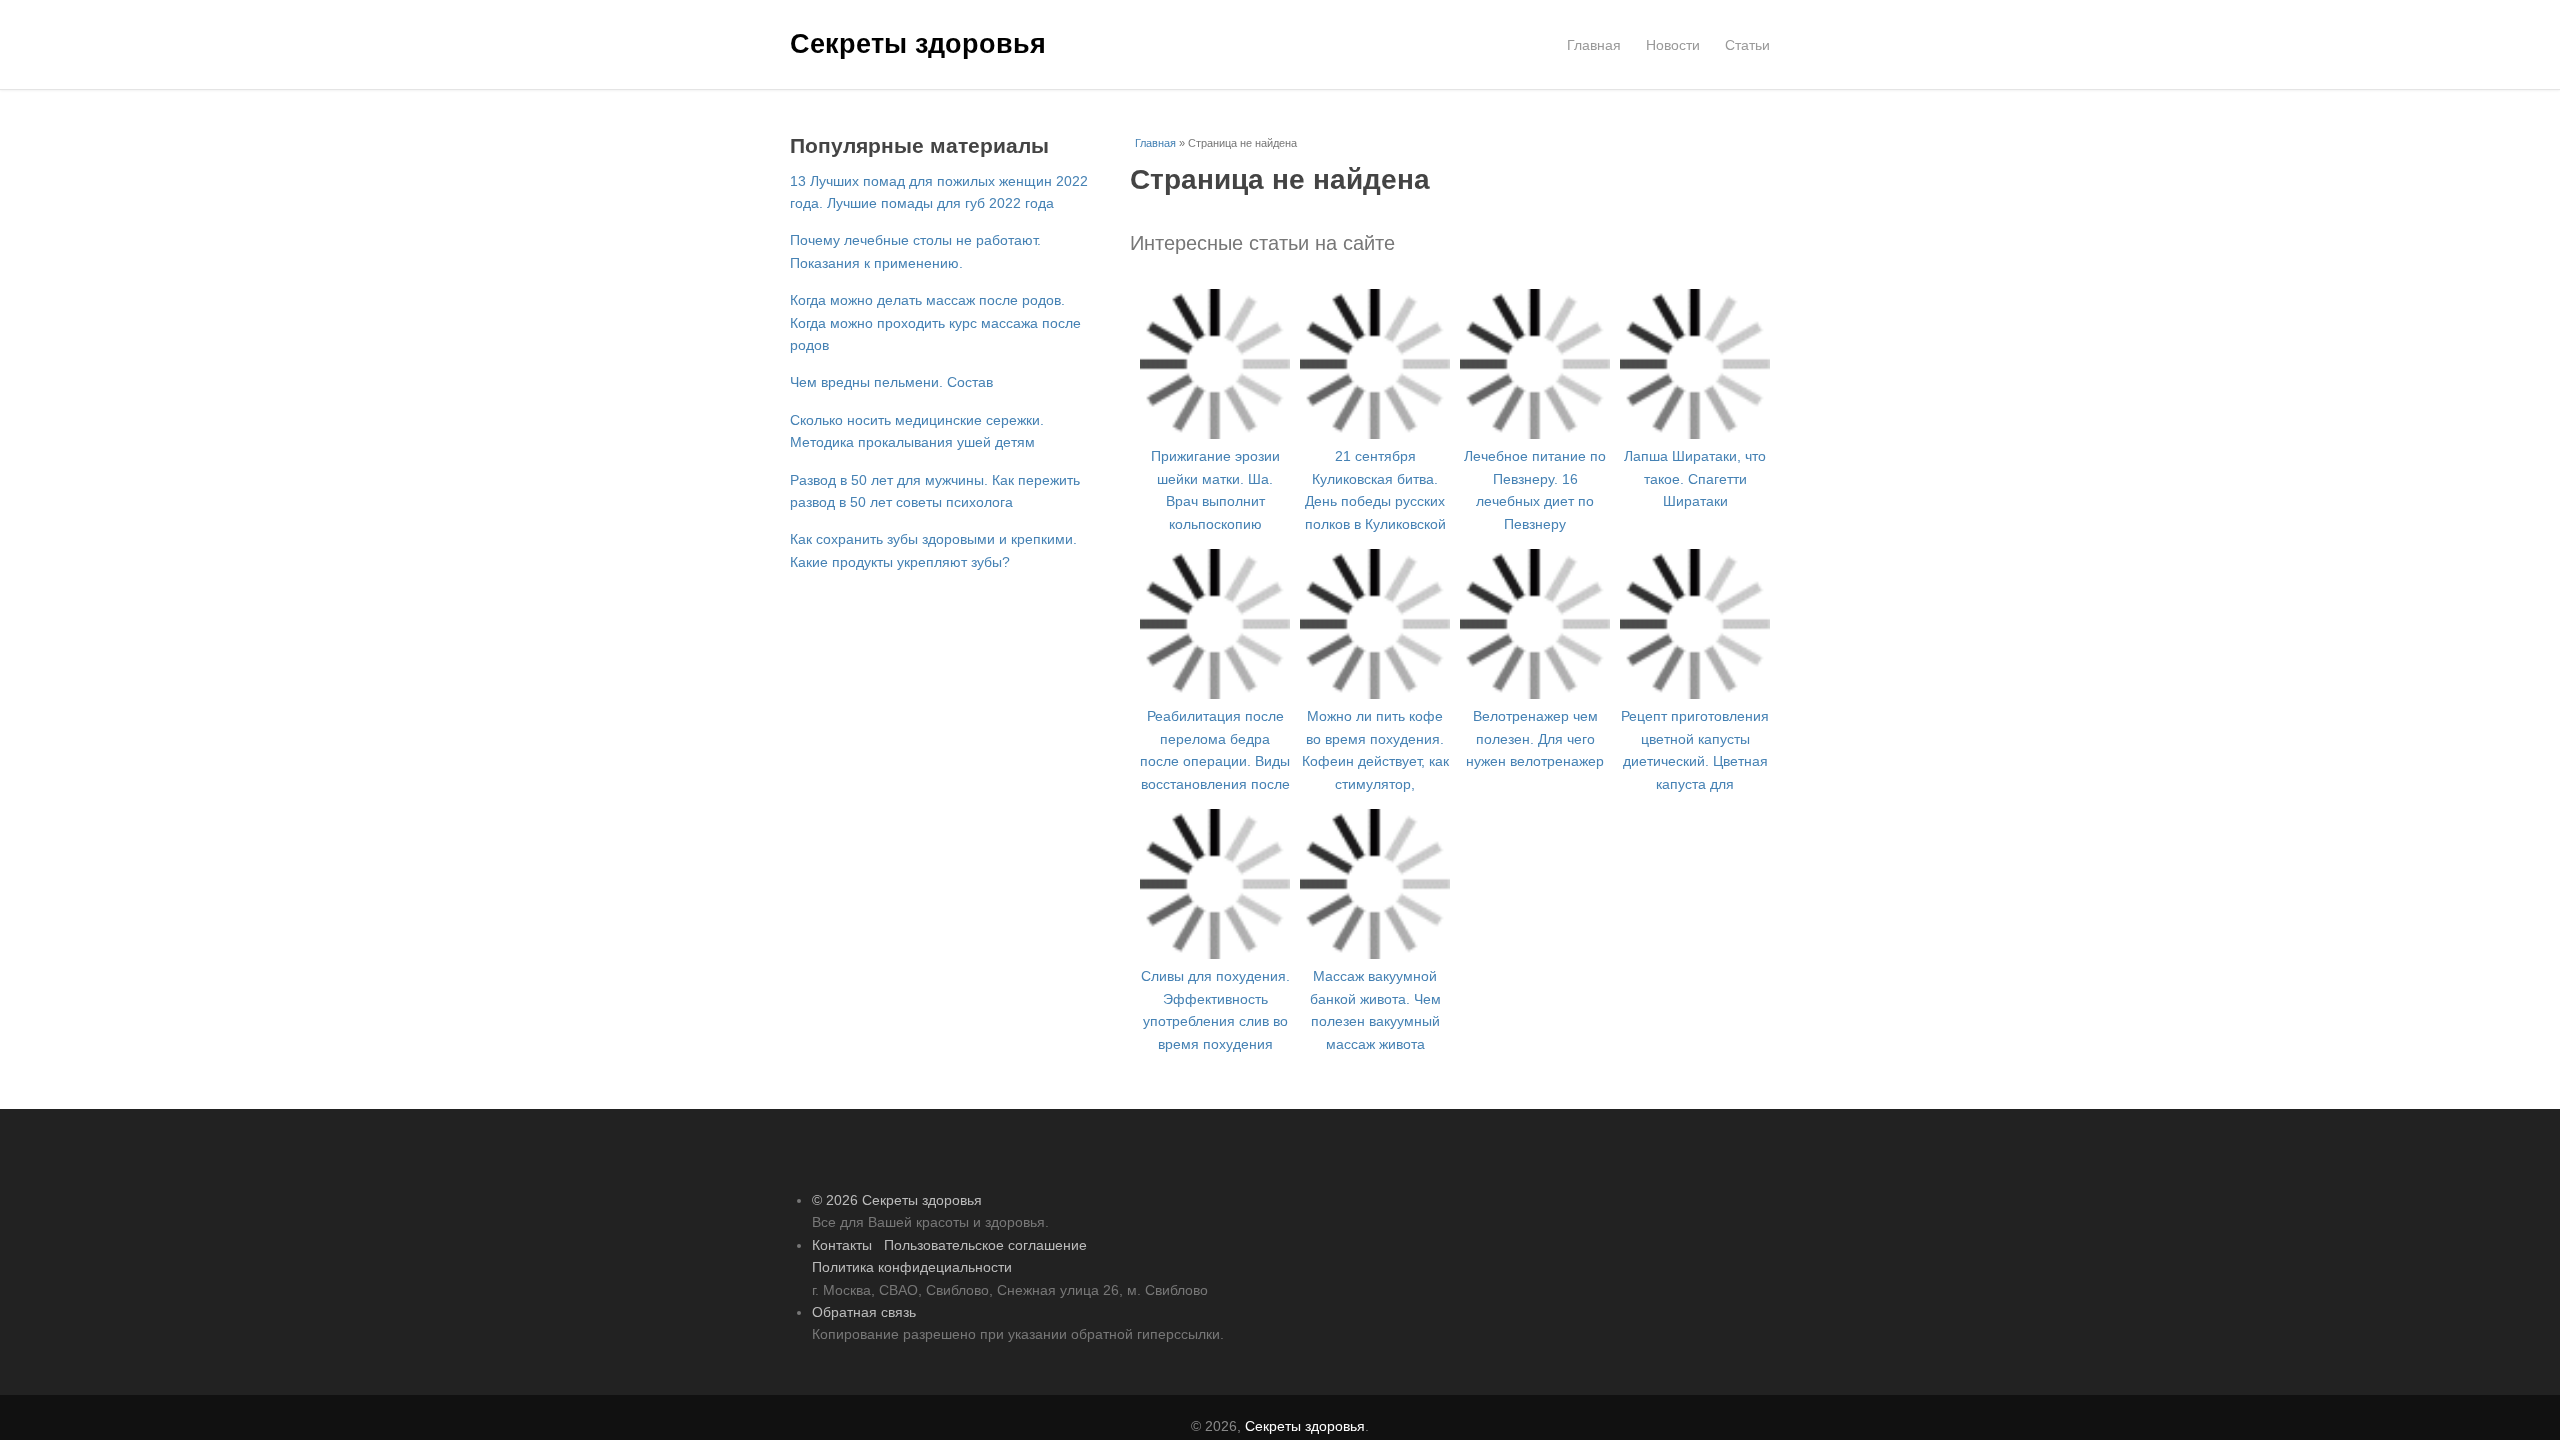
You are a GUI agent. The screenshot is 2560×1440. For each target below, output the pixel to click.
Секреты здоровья (918, 42)
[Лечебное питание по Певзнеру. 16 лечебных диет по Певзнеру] (1535, 433)
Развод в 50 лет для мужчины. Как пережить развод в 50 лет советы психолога (907, 524)
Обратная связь (867, 1311)
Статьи (1745, 44)
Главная (1584, 44)
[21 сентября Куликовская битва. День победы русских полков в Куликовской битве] (1375, 389)
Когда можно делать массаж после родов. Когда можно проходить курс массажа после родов (935, 345)
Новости (1666, 44)
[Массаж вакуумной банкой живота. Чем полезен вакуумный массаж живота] (1375, 886)
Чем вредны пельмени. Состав (893, 404)
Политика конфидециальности (916, 1266)
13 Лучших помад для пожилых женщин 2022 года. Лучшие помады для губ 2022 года (926, 203)
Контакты (845, 1244)
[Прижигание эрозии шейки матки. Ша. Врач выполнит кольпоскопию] (1215, 433)
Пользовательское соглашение (998, 1244)
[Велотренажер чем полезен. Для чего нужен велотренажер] (1535, 604)
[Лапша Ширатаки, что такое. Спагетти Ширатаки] (1695, 344)
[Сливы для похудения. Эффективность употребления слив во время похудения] (1215, 909)
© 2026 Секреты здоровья (901, 1199)
